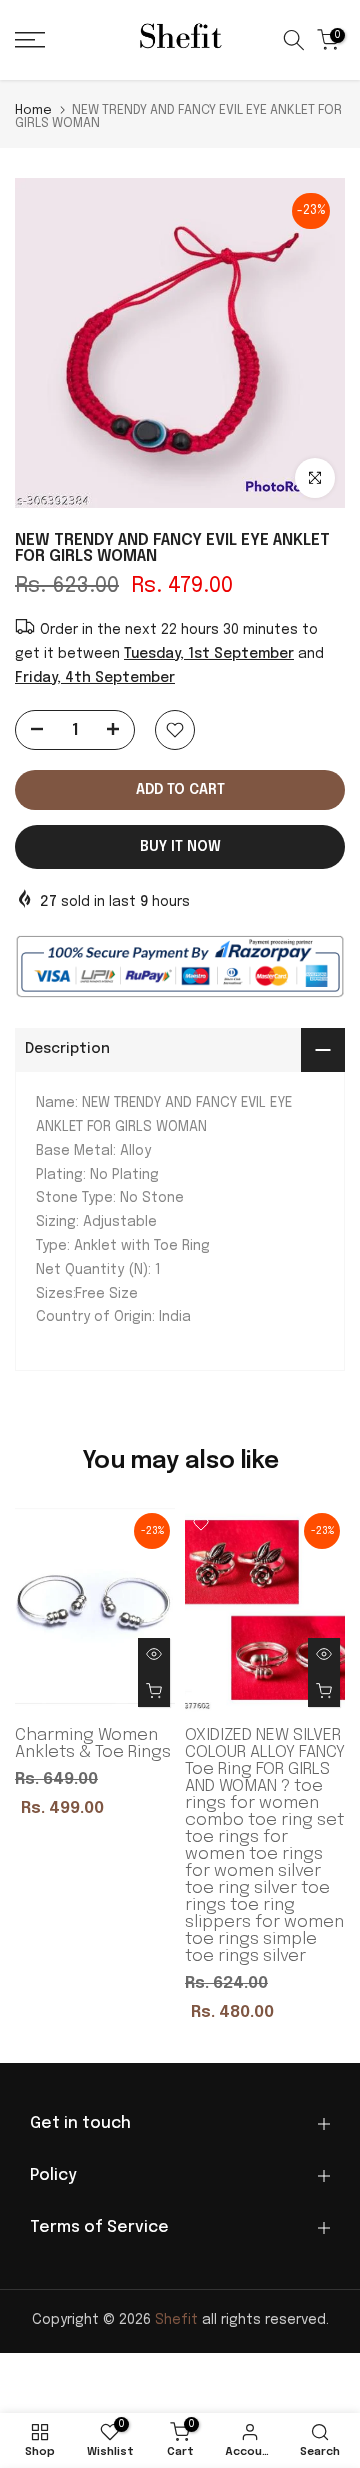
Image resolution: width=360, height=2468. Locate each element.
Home (33, 110)
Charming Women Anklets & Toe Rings (93, 1745)
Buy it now (180, 847)
